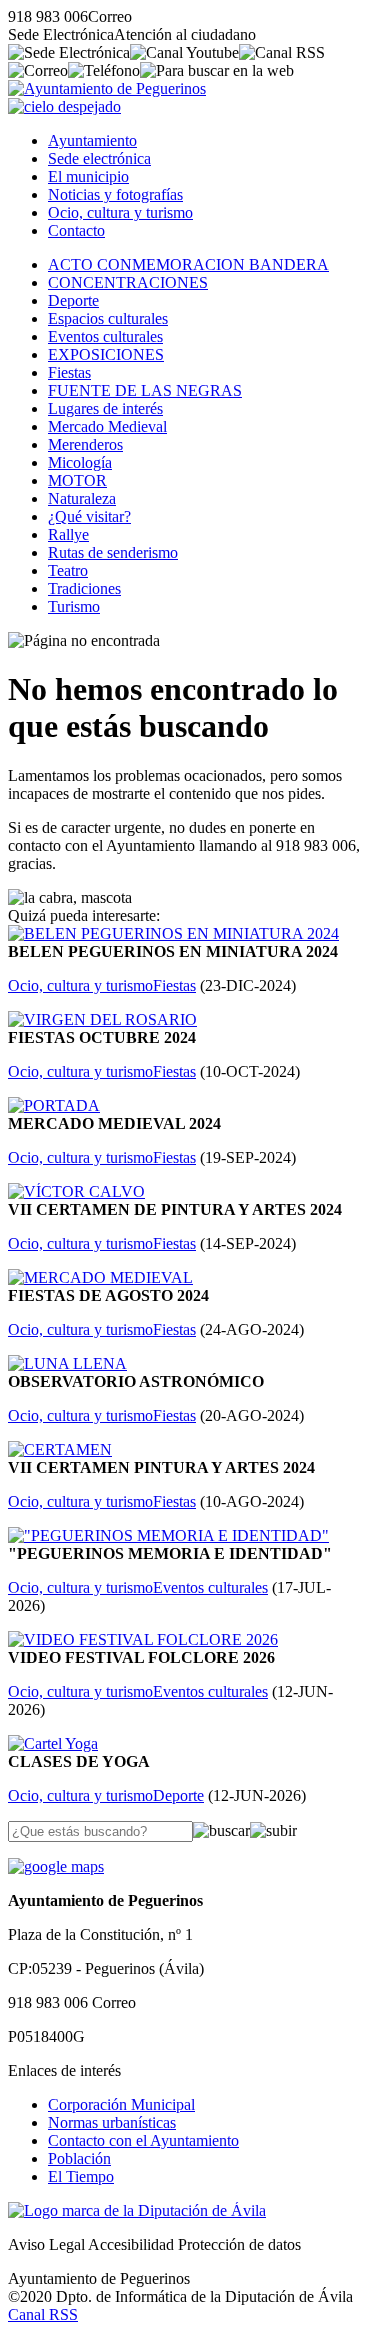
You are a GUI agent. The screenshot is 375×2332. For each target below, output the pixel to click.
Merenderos (85, 444)
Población (79, 2158)
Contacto (76, 230)
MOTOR (77, 480)
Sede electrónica (99, 158)
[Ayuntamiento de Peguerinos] (107, 88)
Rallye (68, 534)
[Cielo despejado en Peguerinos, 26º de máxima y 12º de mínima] (64, 106)
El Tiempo (81, 2176)
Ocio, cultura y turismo (120, 212)
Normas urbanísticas (112, 2122)
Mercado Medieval (107, 426)
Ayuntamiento (92, 140)
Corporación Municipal (121, 2104)
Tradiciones (84, 588)
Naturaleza (82, 498)
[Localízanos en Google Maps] (56, 1866)
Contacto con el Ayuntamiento (143, 2140)
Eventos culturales (105, 336)
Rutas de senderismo (113, 552)
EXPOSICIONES (106, 354)
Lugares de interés (105, 408)
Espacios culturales (108, 318)
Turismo (74, 606)
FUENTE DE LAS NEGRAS (145, 390)
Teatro (68, 570)
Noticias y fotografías (115, 194)
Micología (80, 462)
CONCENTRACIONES (128, 282)
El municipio (88, 176)
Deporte (73, 300)
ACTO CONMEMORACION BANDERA (188, 264)
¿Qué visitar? (89, 516)
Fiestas (69, 372)
